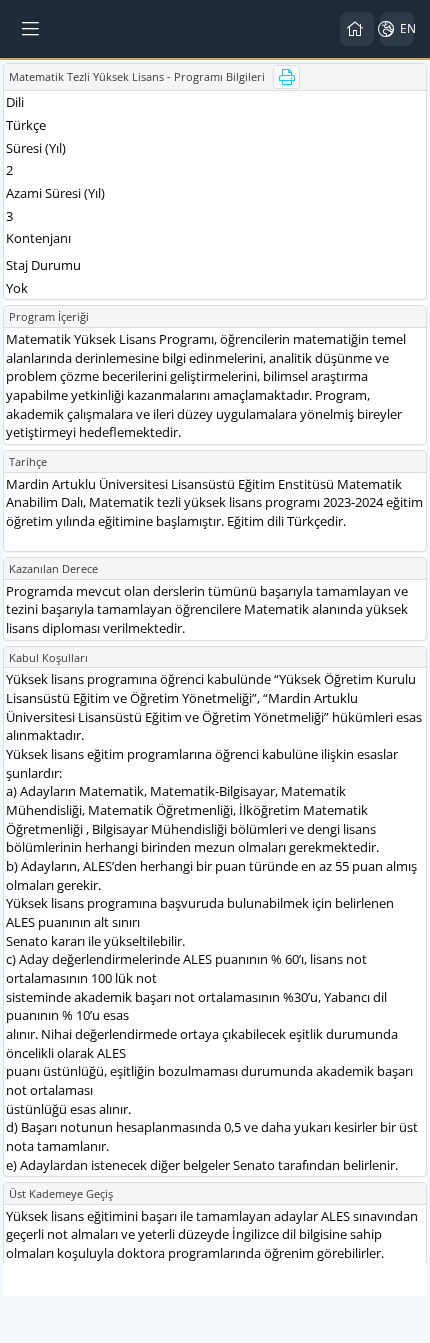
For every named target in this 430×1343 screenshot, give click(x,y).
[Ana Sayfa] (357, 29)
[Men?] (32, 29)
